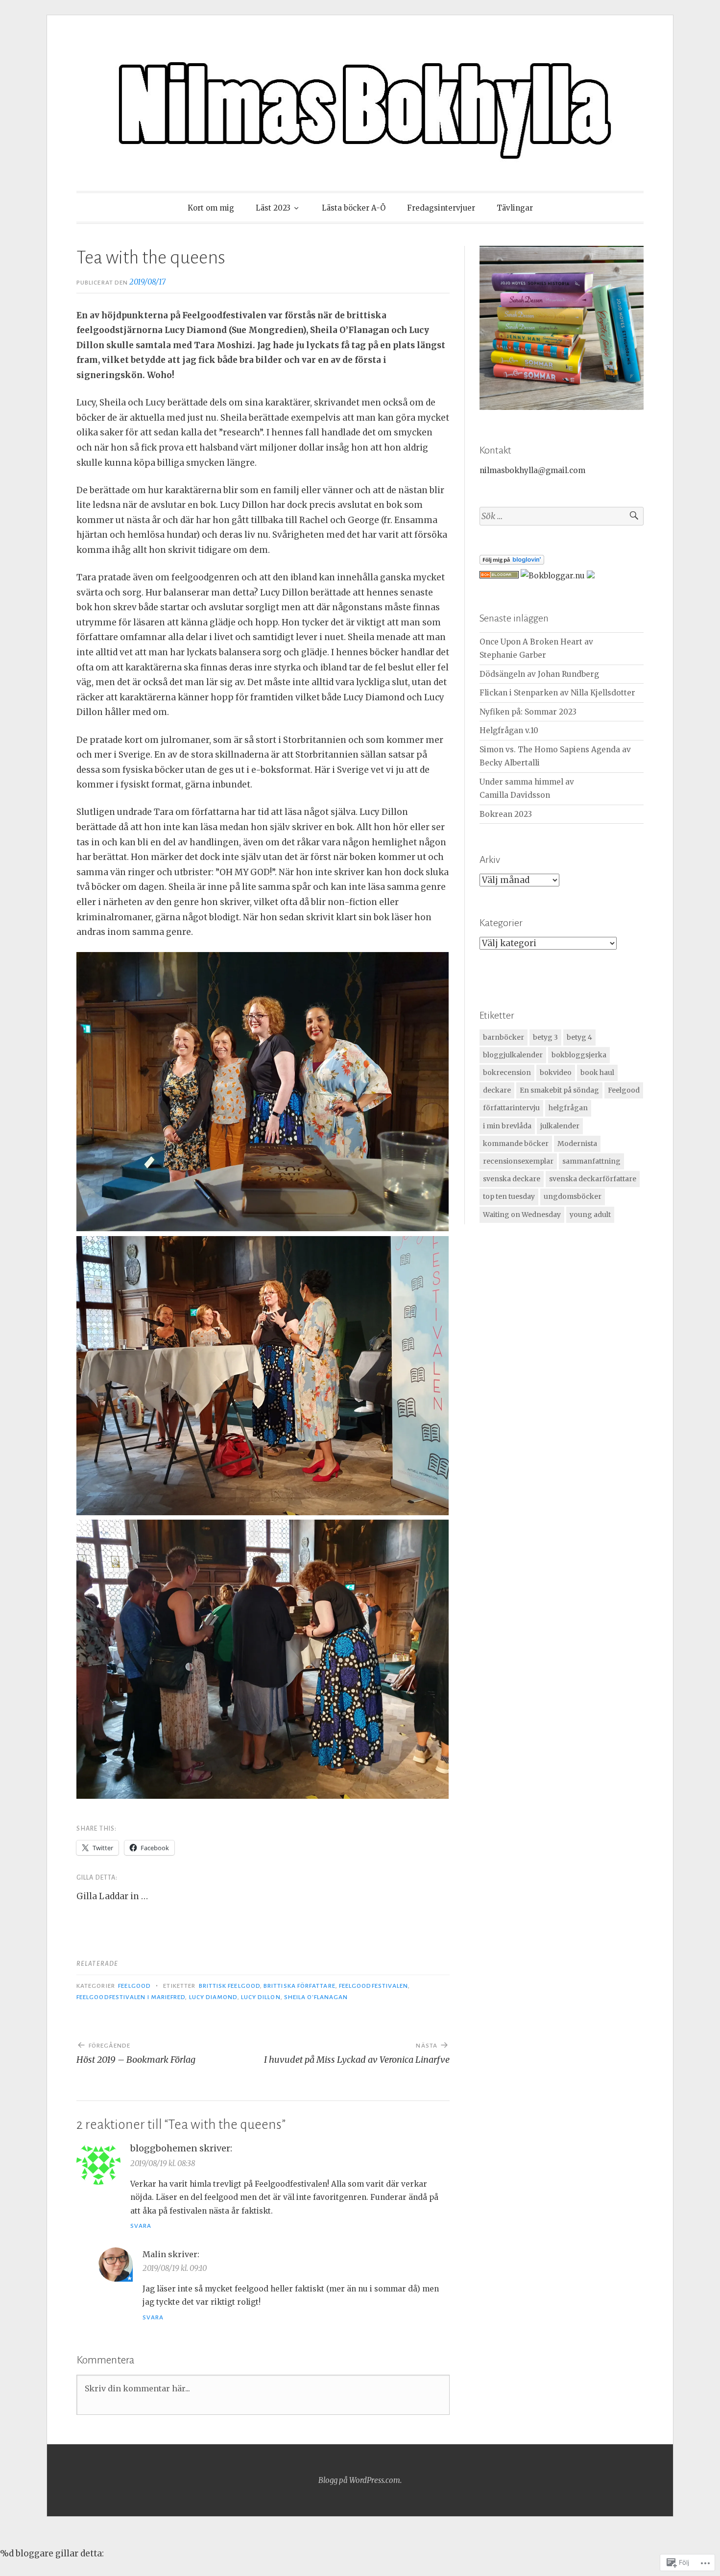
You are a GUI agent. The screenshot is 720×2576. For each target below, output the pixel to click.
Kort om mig (211, 208)
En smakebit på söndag (559, 1090)
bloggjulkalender (513, 1055)
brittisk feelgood (229, 1986)
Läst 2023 (273, 208)
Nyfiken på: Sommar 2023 (528, 712)
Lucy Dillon (261, 1997)
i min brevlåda (507, 1126)
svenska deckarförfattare (593, 1179)
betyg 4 (579, 1037)
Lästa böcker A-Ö (354, 208)
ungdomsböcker (573, 1196)
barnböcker (504, 1037)
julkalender (560, 1126)
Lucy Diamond (213, 1997)
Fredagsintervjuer (441, 208)
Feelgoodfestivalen (373, 1986)
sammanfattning (591, 1161)
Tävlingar (515, 208)
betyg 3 (545, 1037)
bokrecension (507, 1073)
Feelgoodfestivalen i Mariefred (131, 1997)
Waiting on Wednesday (522, 1215)
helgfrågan (568, 1108)
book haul (597, 1073)
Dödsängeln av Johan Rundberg (539, 674)
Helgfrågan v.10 (509, 730)
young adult (590, 1215)
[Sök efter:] (562, 516)
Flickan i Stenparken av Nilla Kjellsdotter (557, 693)
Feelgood (134, 1986)
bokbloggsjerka (579, 1055)
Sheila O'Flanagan (316, 1997)
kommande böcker (516, 1144)
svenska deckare (512, 1179)
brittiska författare (300, 1986)
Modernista (577, 1144)
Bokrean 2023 (506, 814)
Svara (141, 2226)
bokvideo (556, 1073)
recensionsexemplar (518, 1161)
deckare (497, 1090)
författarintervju (511, 1108)
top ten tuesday (509, 1196)
